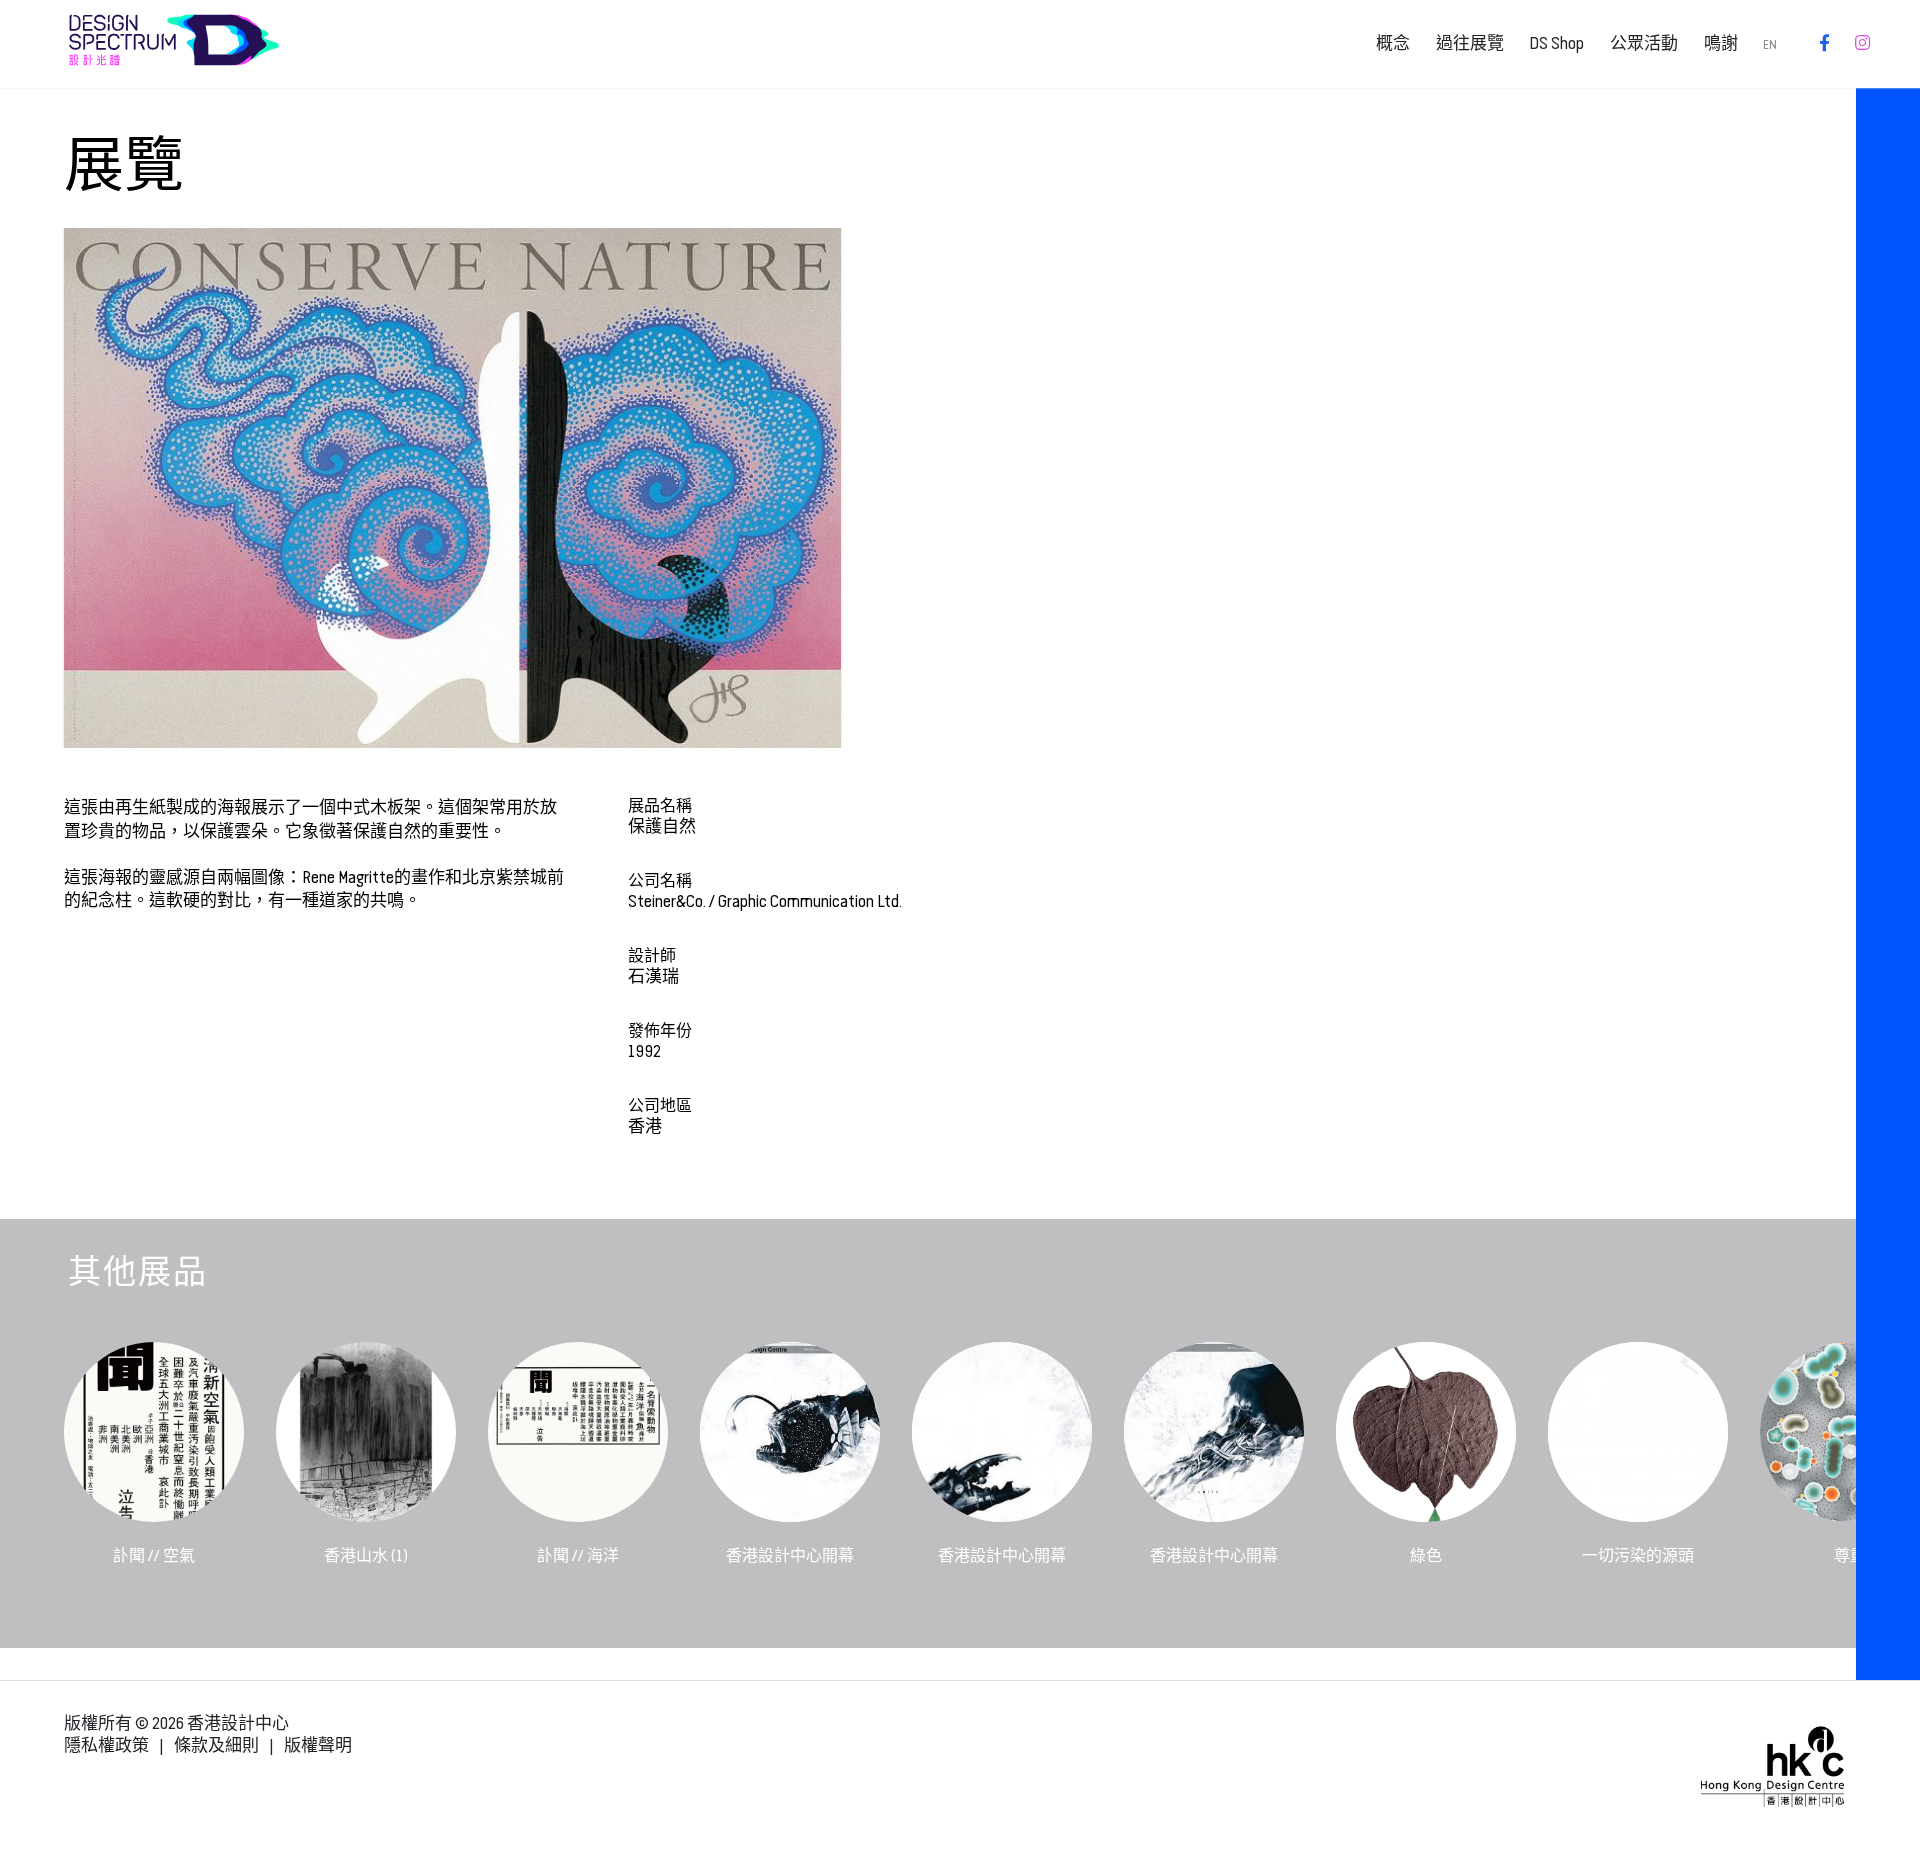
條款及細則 (216, 1745)
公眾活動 (1644, 43)
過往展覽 (1470, 43)
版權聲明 (318, 1745)
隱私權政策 (106, 1745)
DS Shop (1556, 43)
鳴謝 (1721, 43)
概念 (1393, 43)
